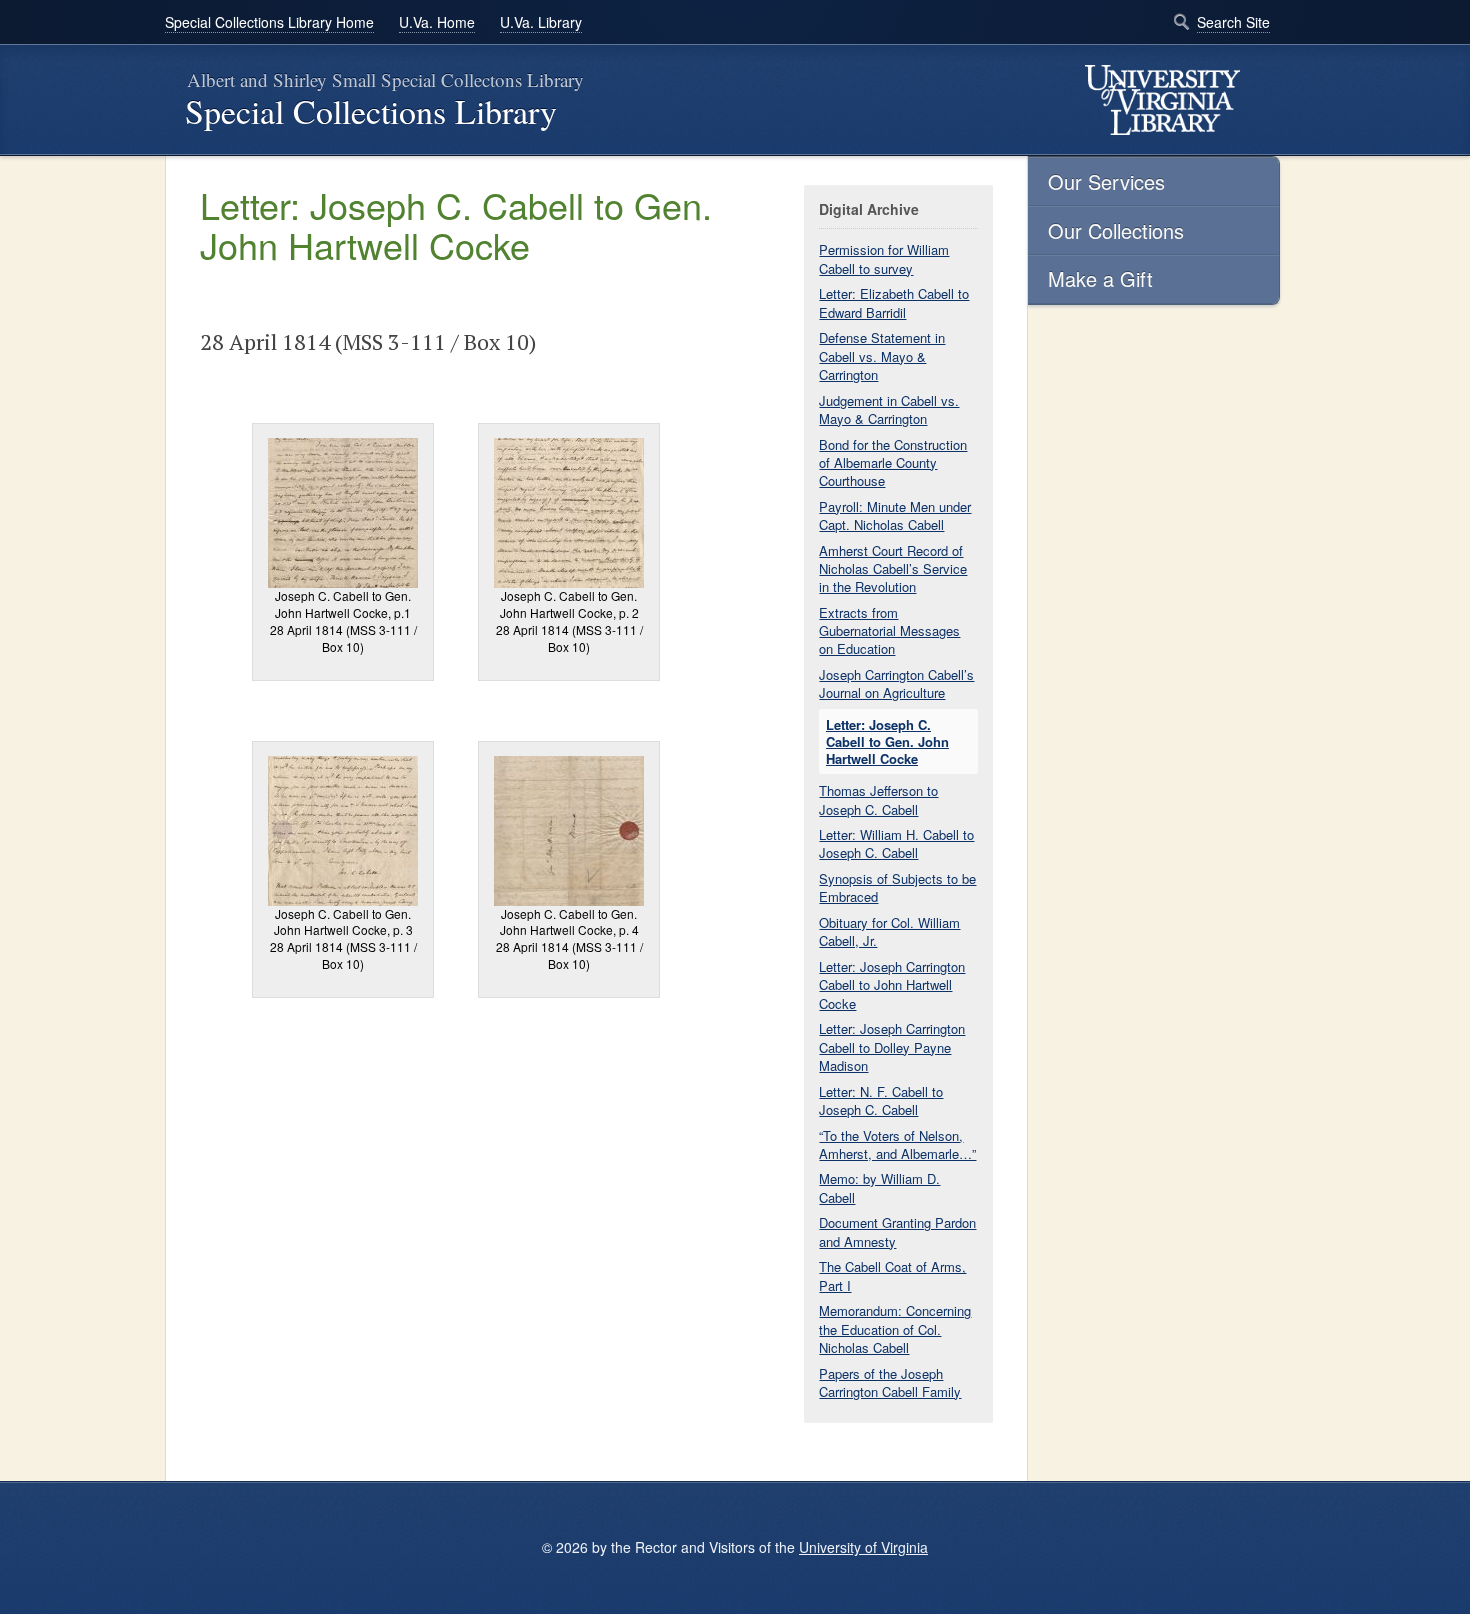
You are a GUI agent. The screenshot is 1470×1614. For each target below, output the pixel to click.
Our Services (1106, 181)
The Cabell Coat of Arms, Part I (892, 1275)
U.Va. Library (541, 22)
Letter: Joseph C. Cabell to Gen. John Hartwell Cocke (887, 741)
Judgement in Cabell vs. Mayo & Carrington (889, 409)
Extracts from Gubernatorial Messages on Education (889, 630)
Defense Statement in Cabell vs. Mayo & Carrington (882, 355)
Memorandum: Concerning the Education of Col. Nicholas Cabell (895, 1328)
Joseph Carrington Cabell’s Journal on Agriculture (896, 683)
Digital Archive (869, 209)
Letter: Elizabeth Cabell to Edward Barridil (894, 302)
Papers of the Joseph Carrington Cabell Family (890, 1382)
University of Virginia (863, 1547)
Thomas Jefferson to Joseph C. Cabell (878, 799)
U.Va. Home (437, 22)
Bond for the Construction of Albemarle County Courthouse (893, 462)
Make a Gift (1100, 278)
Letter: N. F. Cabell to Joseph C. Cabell (881, 1100)
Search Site (1233, 22)
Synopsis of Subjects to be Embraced (897, 887)
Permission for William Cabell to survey (884, 258)
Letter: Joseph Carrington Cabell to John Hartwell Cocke (892, 984)
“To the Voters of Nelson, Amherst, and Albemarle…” (897, 1144)
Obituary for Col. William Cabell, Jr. (889, 931)
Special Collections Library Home (269, 22)
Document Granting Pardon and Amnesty (897, 1231)
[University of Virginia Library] (1162, 100)
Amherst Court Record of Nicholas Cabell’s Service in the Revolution (893, 568)
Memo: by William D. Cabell (879, 1187)
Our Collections (1116, 230)
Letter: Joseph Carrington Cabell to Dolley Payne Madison (892, 1046)
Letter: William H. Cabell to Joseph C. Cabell (896, 843)
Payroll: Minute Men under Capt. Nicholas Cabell (895, 515)
